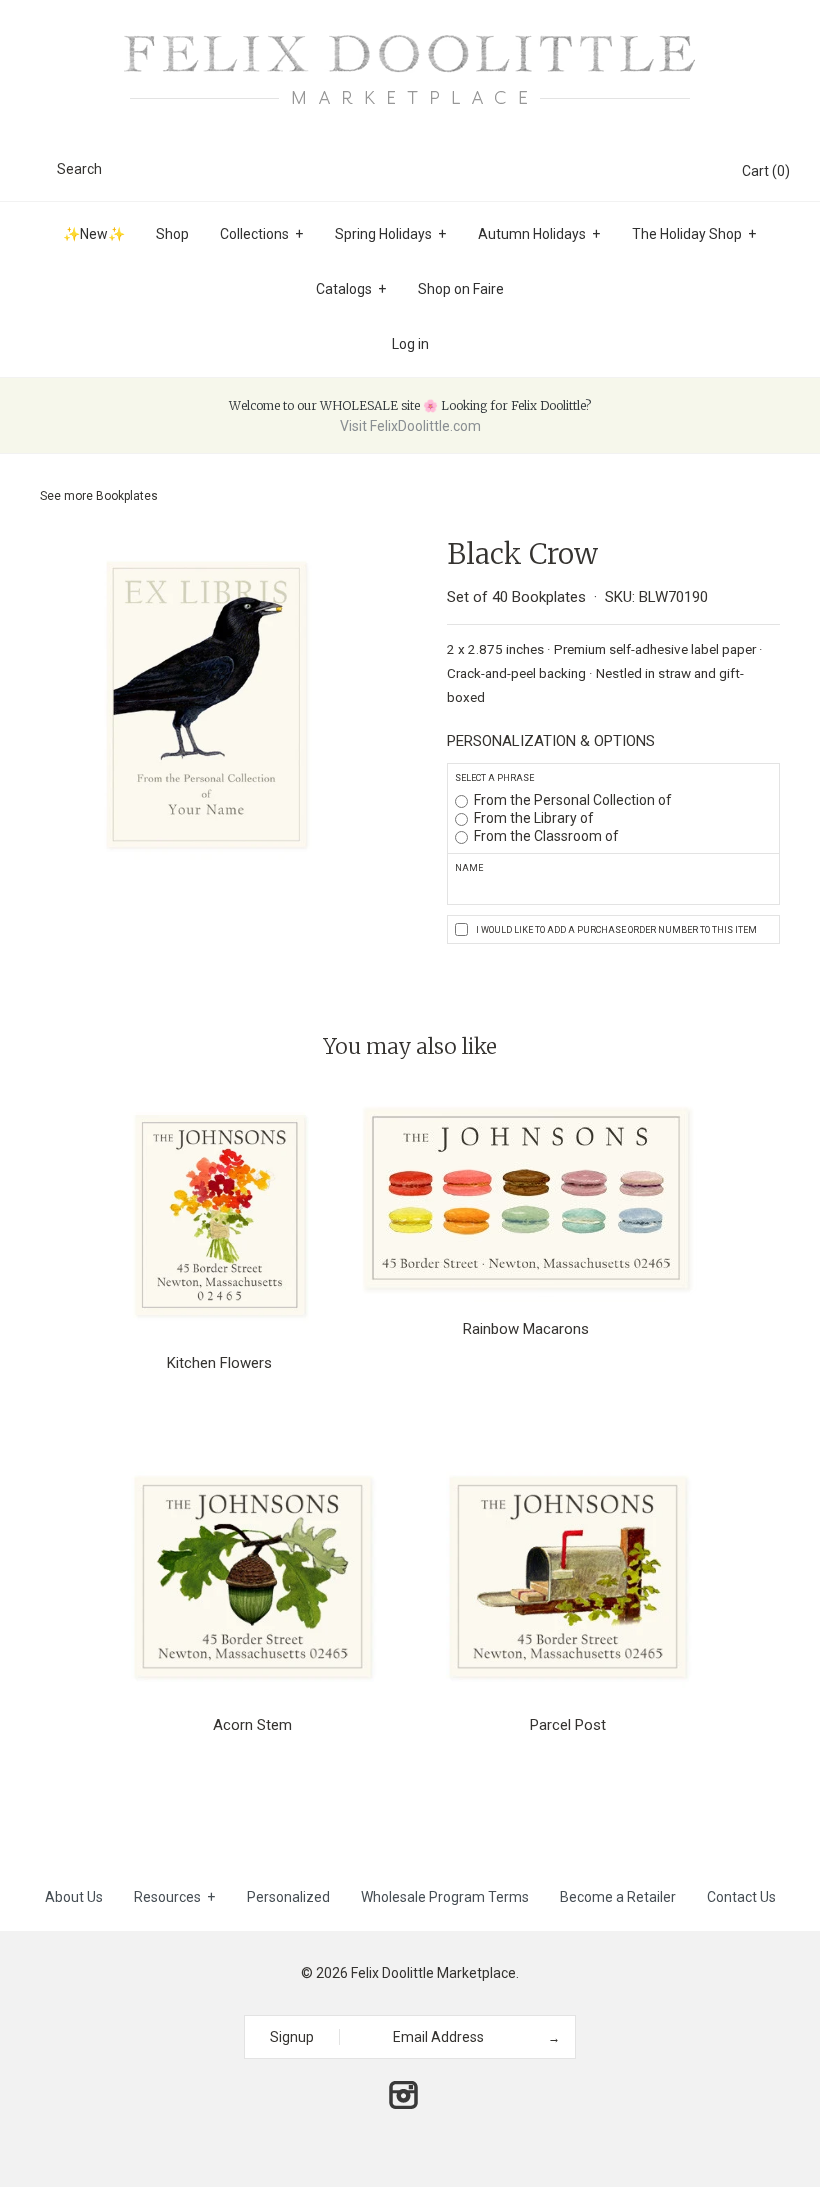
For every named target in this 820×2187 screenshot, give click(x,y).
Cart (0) (766, 171)
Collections (261, 234)
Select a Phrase (494, 778)
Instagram (403, 2095)
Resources (174, 1897)
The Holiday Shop (694, 234)
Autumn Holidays (539, 234)
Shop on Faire (461, 289)
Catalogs (351, 289)
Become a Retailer (618, 1897)
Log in (410, 344)
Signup (292, 2037)
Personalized (288, 1897)
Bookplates (127, 496)
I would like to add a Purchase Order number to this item (616, 930)
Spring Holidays (390, 234)
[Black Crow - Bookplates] (206, 550)
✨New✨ (94, 234)
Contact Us (741, 1897)
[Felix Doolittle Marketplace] (410, 32)
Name (469, 868)
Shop (172, 234)
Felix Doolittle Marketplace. (435, 1973)
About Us (74, 1897)
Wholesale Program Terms (445, 1897)
